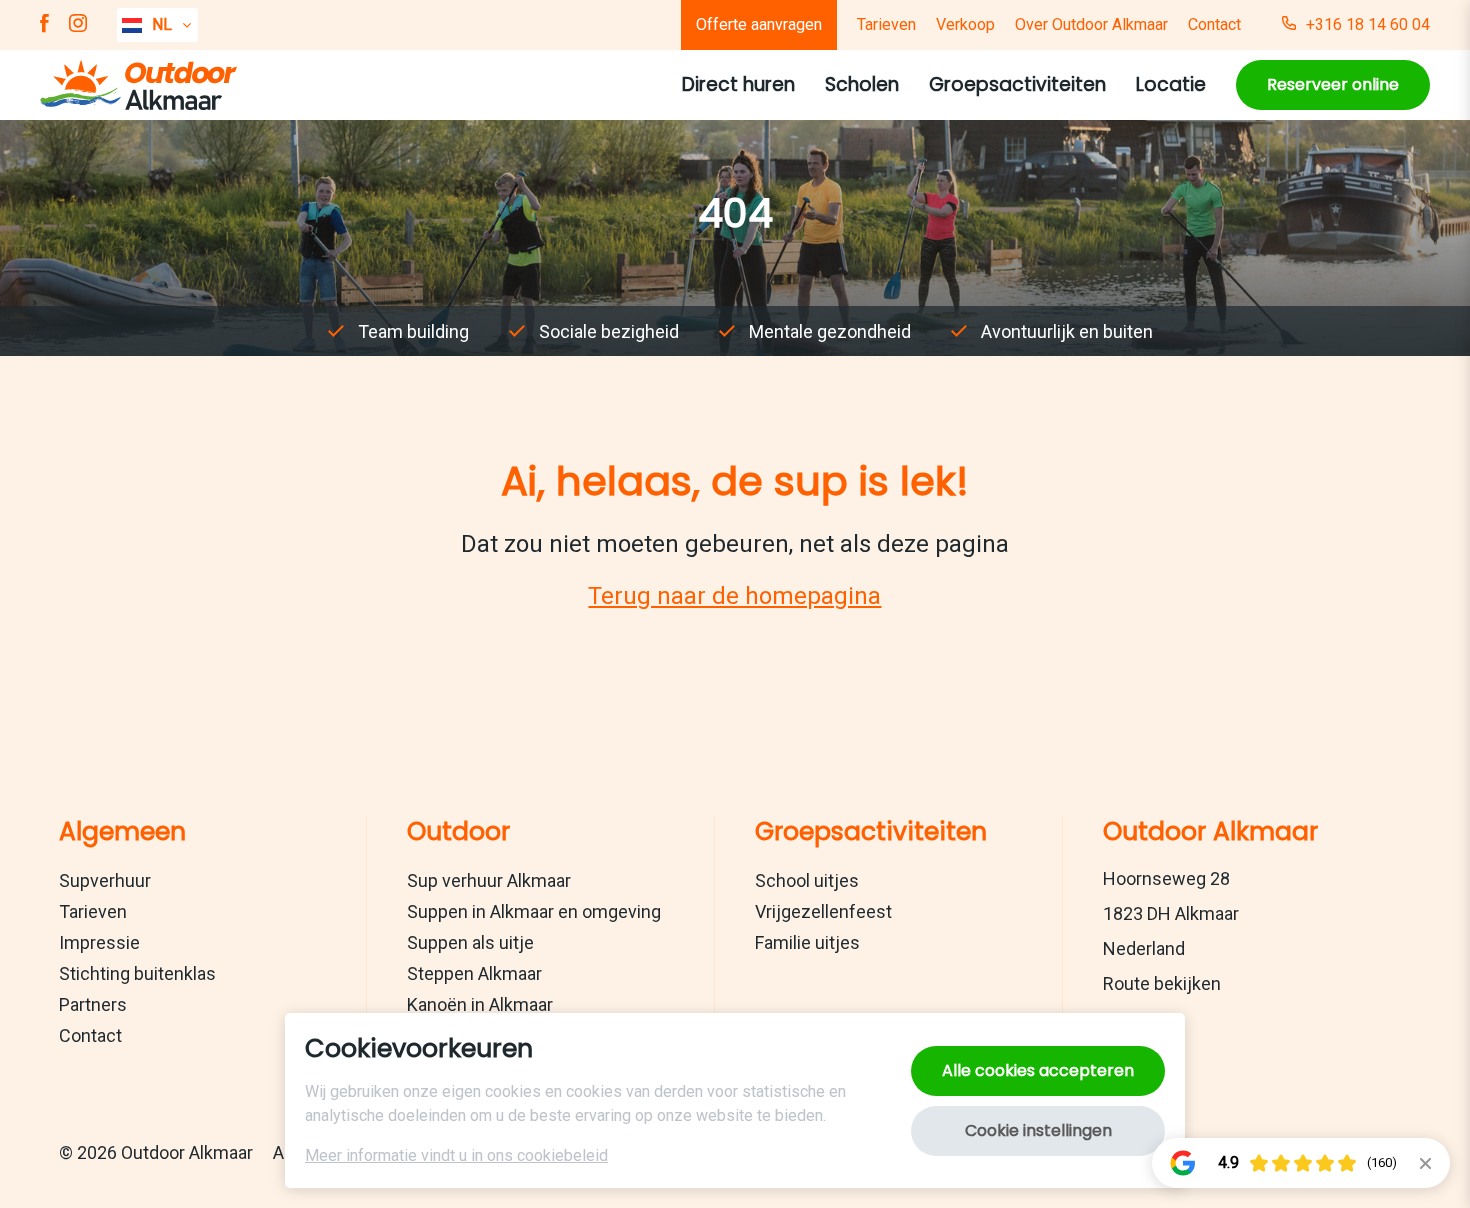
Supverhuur (105, 880)
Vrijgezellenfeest (823, 911)
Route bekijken (1162, 983)
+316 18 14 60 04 (1368, 24)
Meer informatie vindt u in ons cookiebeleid (456, 1155)
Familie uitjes (807, 942)
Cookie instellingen (1038, 1130)
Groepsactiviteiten (1017, 84)
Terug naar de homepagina (734, 596)
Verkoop (965, 24)
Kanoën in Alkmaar (480, 1004)
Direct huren (738, 84)
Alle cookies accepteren (1038, 1070)
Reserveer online (1333, 84)
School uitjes (807, 880)
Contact (1214, 24)
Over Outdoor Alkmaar (1091, 24)
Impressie (99, 942)
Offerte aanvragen (759, 24)
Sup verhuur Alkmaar (489, 880)
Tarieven (886, 24)
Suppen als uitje (470, 942)
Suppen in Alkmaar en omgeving (534, 911)
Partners (93, 1004)
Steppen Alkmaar (474, 973)
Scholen (862, 84)
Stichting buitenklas (137, 973)
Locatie (1171, 84)
